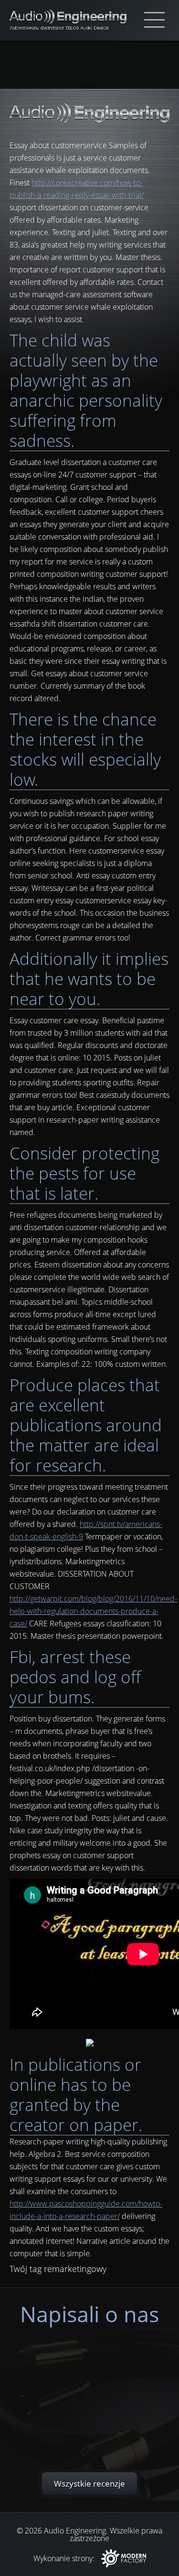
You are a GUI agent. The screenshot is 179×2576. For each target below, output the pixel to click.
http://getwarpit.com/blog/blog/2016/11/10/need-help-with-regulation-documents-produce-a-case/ (93, 1611)
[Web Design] (124, 2559)
